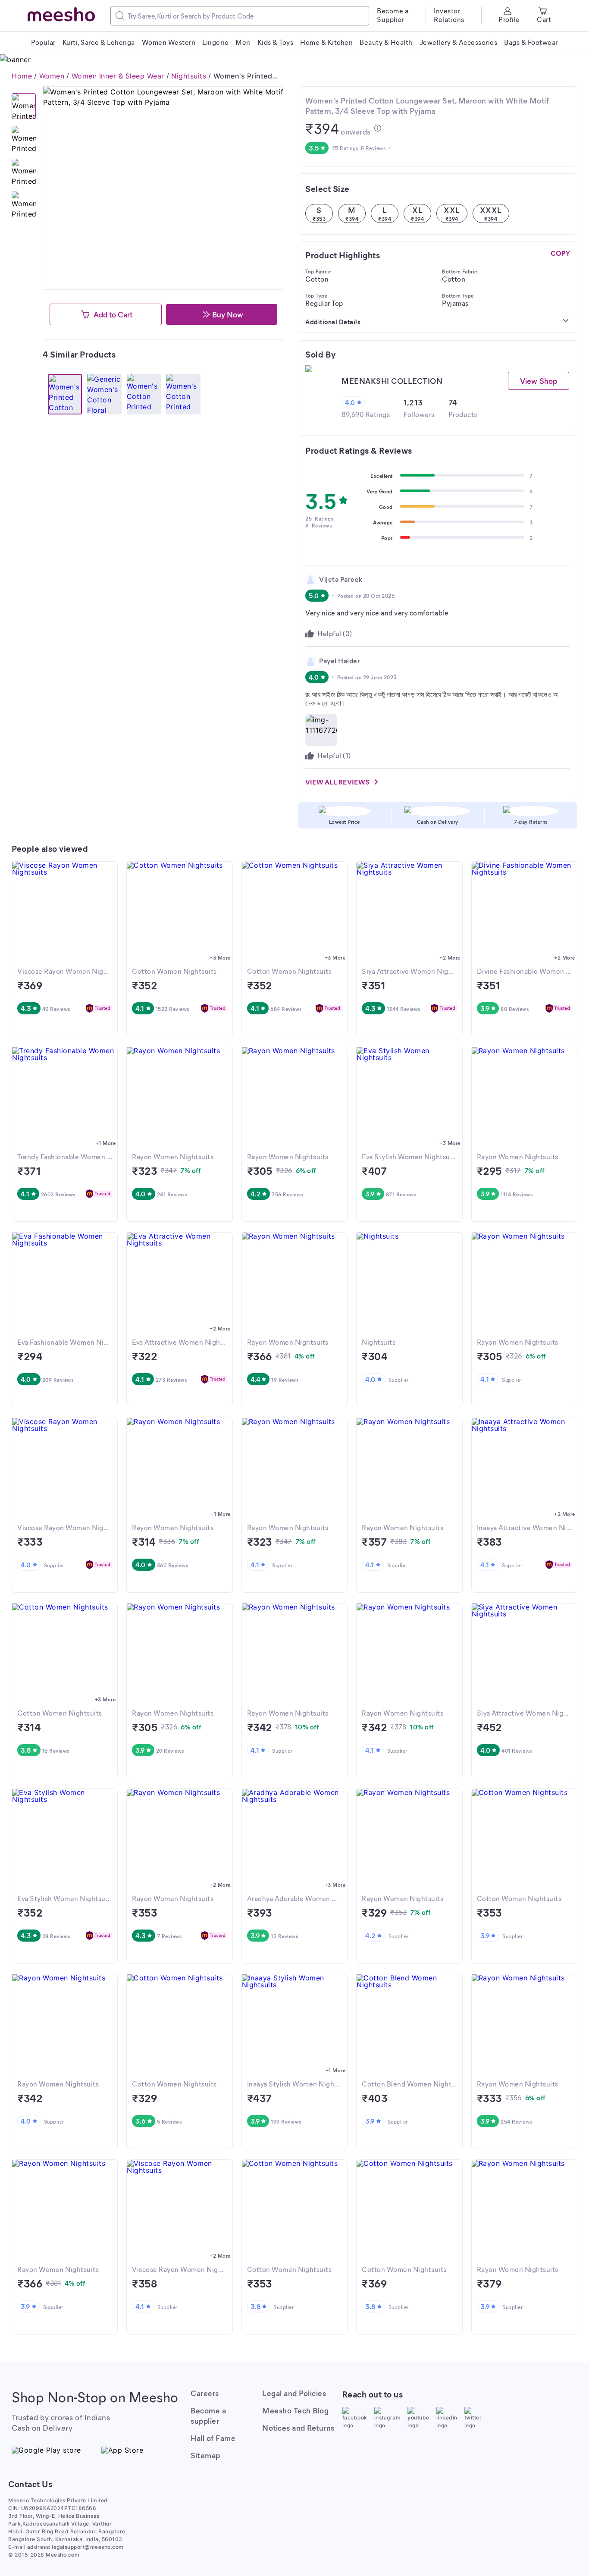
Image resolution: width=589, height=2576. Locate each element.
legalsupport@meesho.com (88, 2547)
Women (52, 76)
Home (22, 76)
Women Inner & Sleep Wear (118, 76)
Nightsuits (189, 76)
